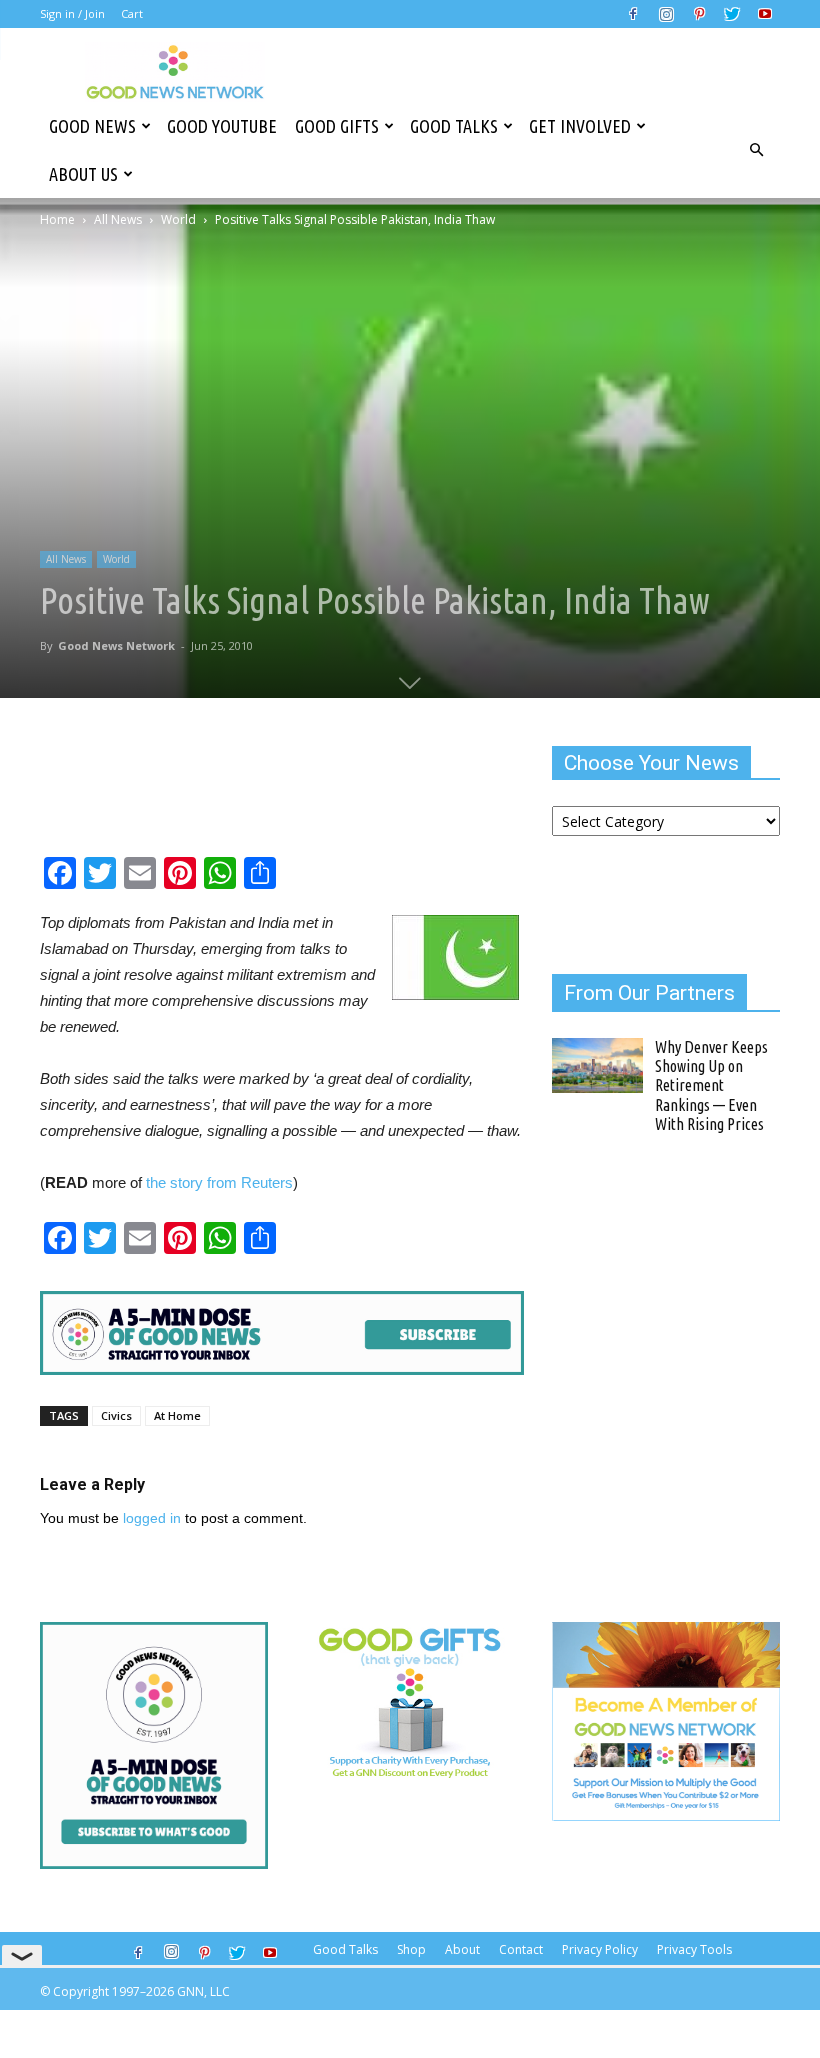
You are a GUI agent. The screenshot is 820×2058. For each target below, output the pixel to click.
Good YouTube (222, 126)
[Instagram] (666, 14)
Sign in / (61, 13)
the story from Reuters (217, 1182)
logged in (152, 1518)
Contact (521, 1949)
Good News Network (116, 645)
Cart (132, 13)
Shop (411, 1949)
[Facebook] (633, 14)
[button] (756, 150)
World (178, 219)
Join (95, 13)
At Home (177, 1415)
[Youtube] (765, 14)
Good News (92, 126)
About (462, 1949)
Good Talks (454, 126)
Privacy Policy (600, 1949)
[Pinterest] (699, 14)
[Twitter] (732, 14)
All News (118, 219)
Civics (116, 1415)
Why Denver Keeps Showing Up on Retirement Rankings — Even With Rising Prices (711, 1085)
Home (57, 219)
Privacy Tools (694, 1949)
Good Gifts (337, 126)
